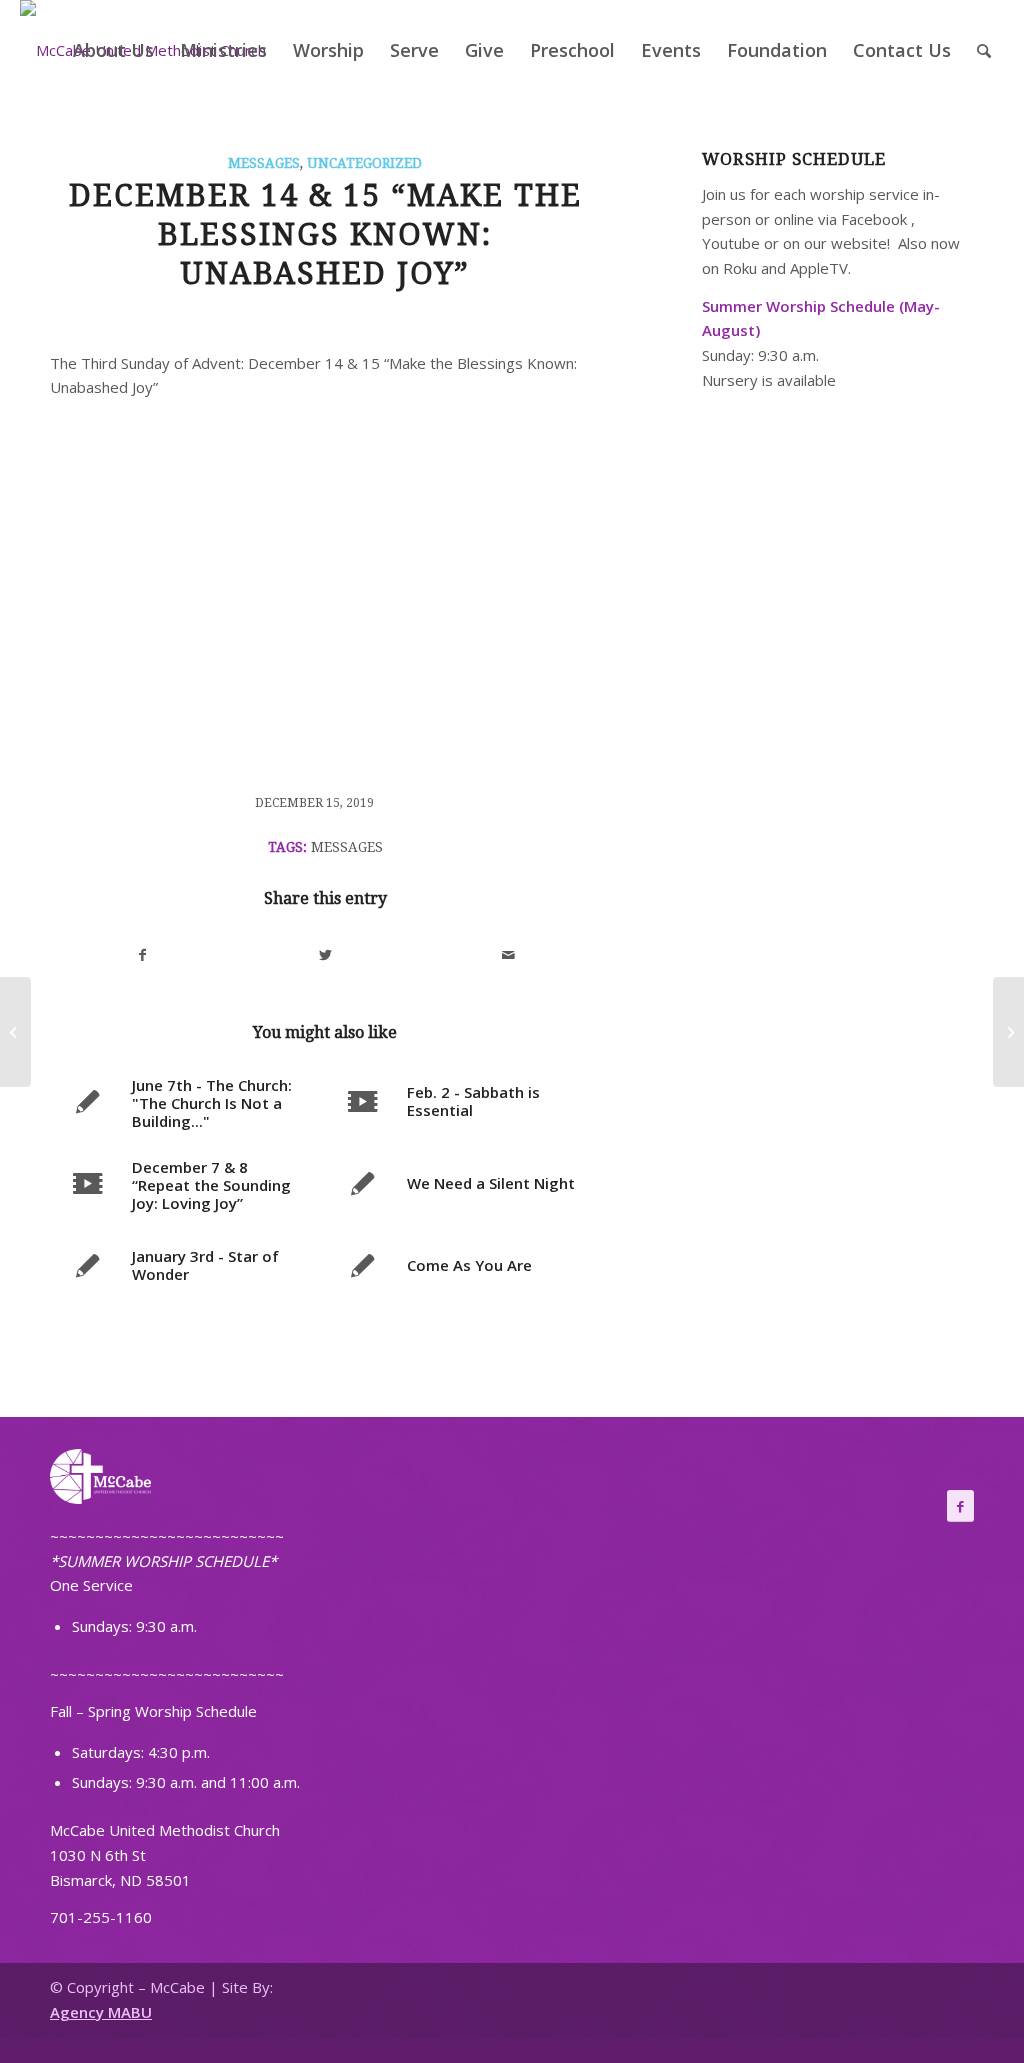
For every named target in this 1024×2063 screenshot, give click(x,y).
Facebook (874, 219)
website (859, 243)
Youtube (731, 243)
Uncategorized (364, 163)
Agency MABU (101, 2012)
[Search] (984, 50)
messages (347, 847)
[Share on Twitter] (326, 955)
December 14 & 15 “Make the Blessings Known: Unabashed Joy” (325, 234)
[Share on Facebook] (142, 955)
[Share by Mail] (509, 955)
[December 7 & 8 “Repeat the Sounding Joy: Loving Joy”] (15, 1032)
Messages (264, 163)
